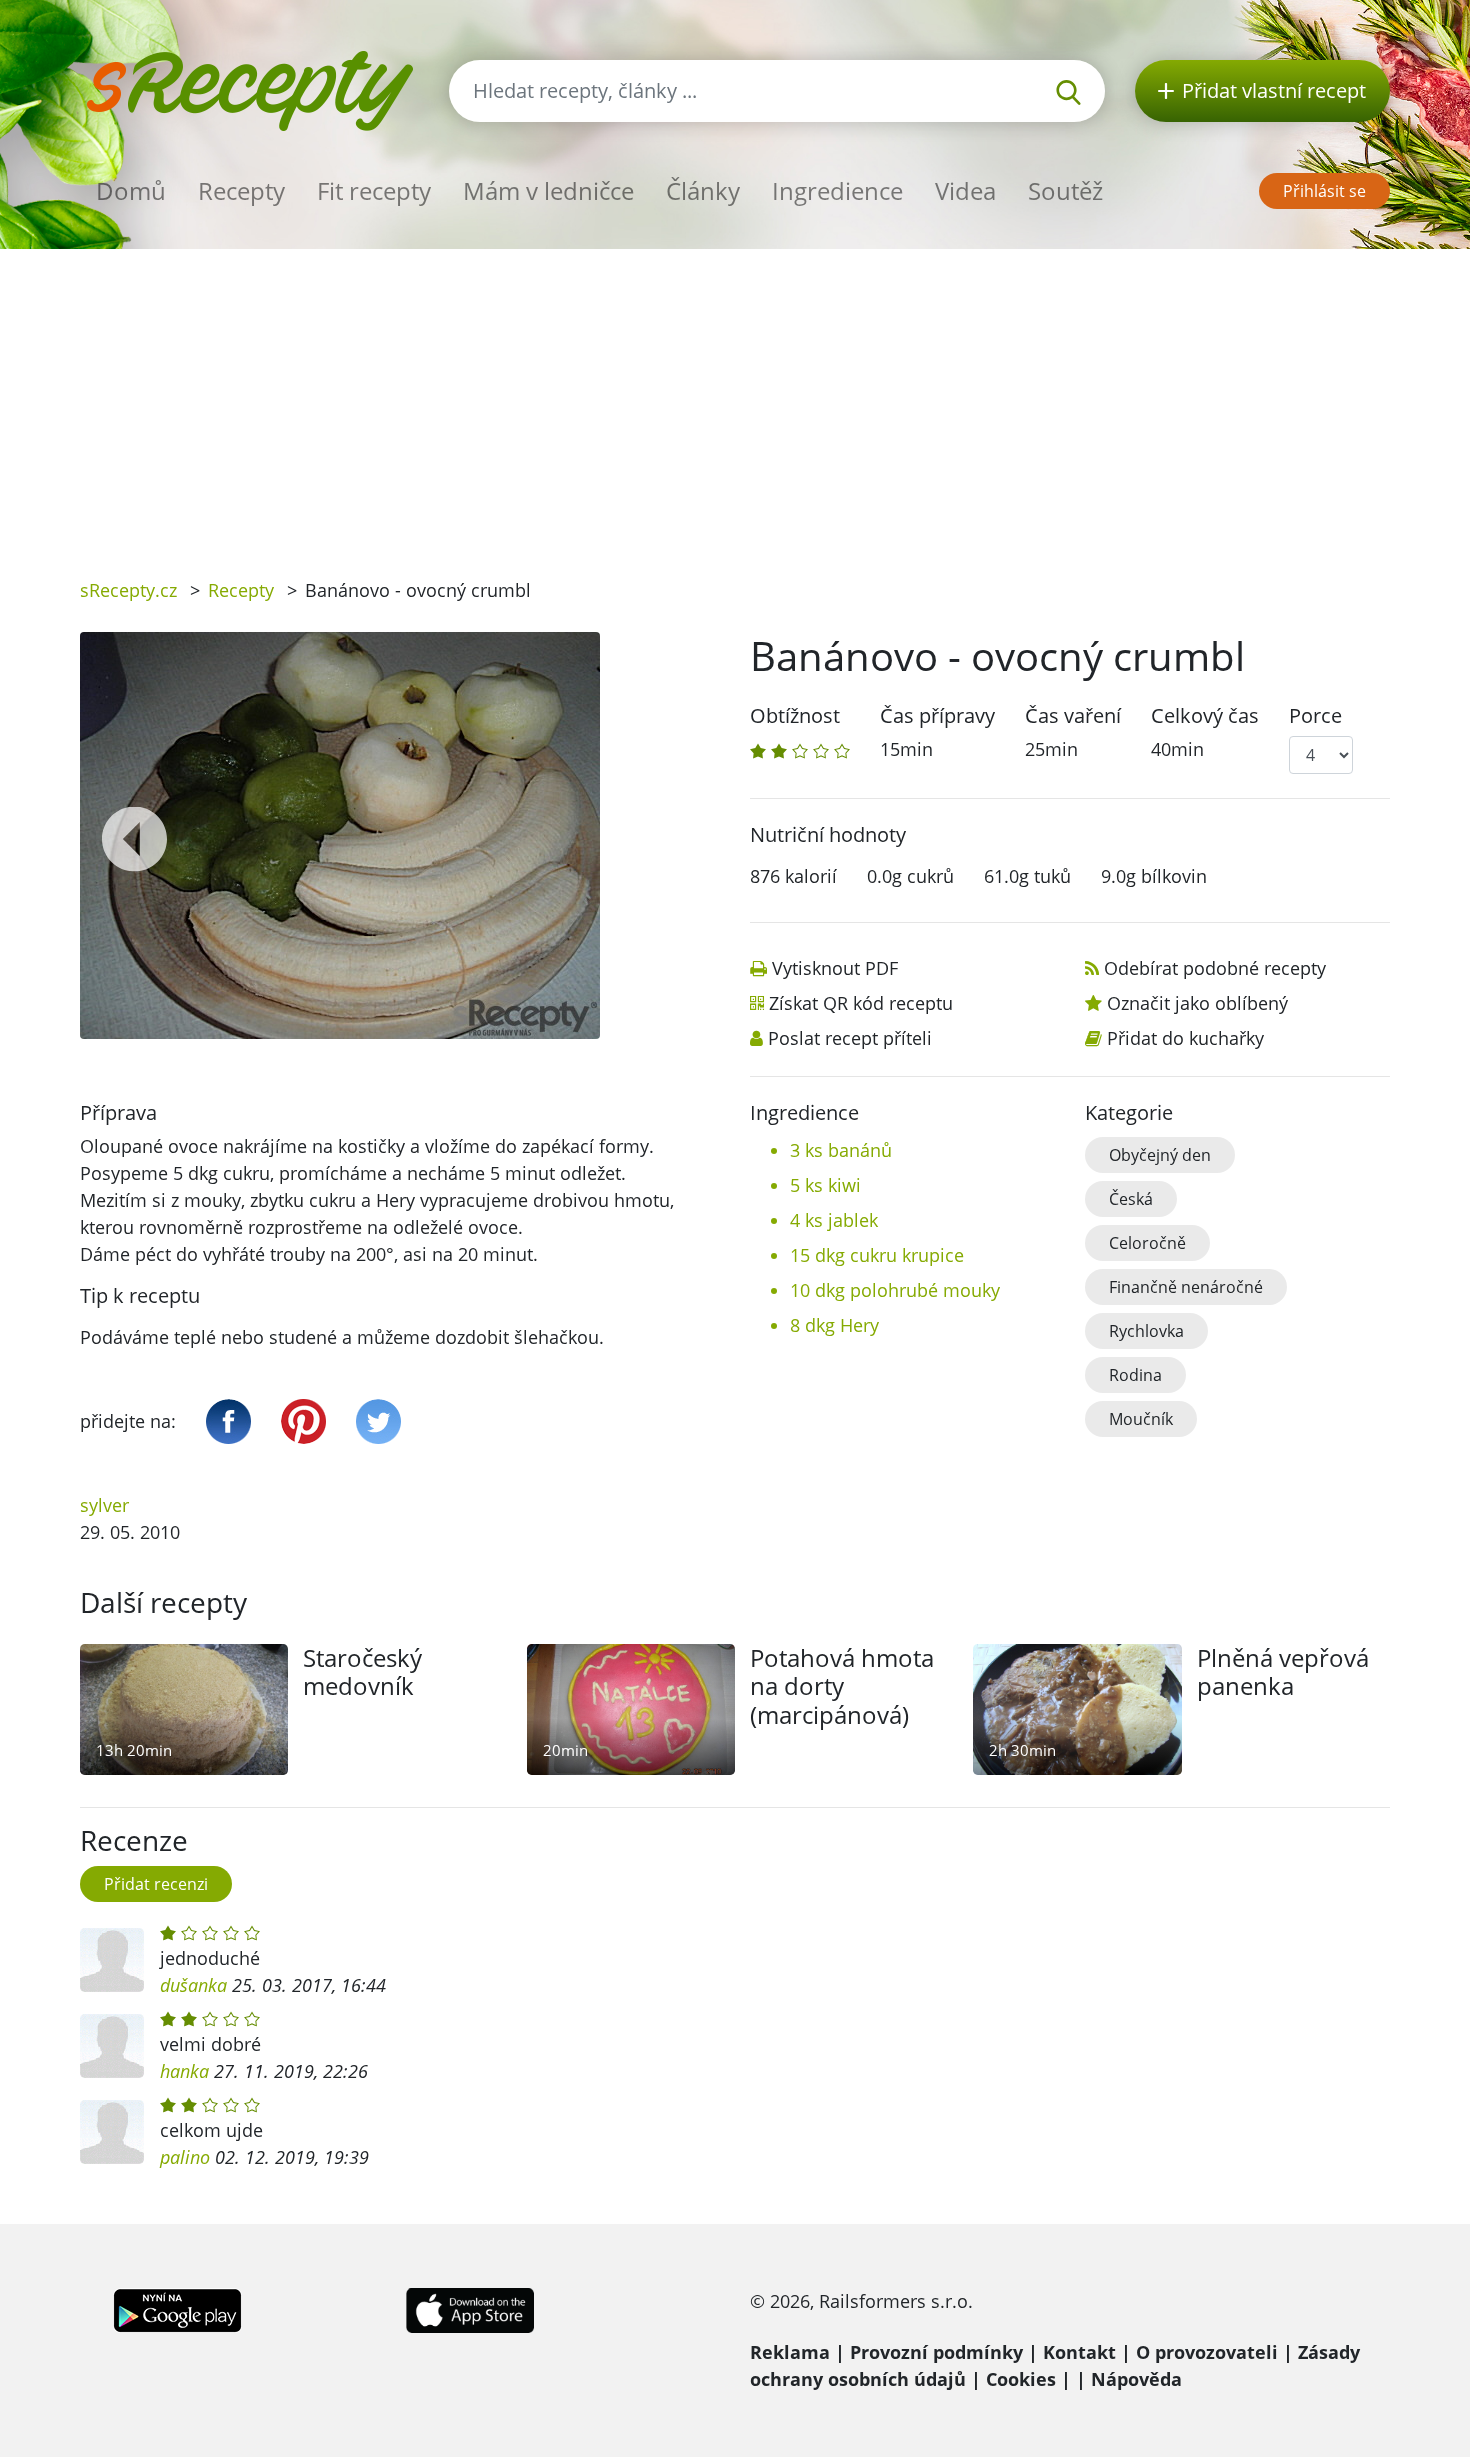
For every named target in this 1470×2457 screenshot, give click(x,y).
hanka (184, 2071)
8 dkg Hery (834, 1325)
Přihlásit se (1324, 191)
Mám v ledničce (548, 190)
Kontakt (1079, 2352)
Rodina (1135, 1375)
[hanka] (112, 2046)
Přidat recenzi (156, 1884)
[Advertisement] (735, 399)
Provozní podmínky (936, 2352)
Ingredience (837, 190)
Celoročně (1147, 1243)
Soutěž (1065, 190)
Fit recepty (374, 190)
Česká (1131, 1199)
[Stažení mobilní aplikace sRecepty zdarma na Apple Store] (469, 2308)
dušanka (193, 1985)
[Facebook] (228, 1421)
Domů (131, 190)
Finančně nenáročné (1186, 1287)
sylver (104, 1505)
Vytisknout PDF (835, 968)
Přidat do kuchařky (1185, 1038)
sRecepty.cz (128, 590)
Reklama (790, 2352)
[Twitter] (378, 1421)
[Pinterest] (303, 1421)
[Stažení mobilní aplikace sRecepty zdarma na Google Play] (177, 2308)
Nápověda (1136, 2379)
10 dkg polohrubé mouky (895, 1290)
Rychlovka (1146, 1331)
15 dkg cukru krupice (877, 1255)
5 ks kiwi (825, 1185)
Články (703, 190)
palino (185, 2157)
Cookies (1021, 2379)
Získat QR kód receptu (861, 1003)
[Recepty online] (249, 88)
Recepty (241, 190)
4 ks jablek (834, 1220)
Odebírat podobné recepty (1215, 968)
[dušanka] (112, 1960)
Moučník (1141, 1419)
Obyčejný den (1160, 1155)
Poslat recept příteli (850, 1038)
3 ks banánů (841, 1150)
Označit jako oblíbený (1197, 1003)
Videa (965, 190)
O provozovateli (1207, 2352)
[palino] (112, 2132)
